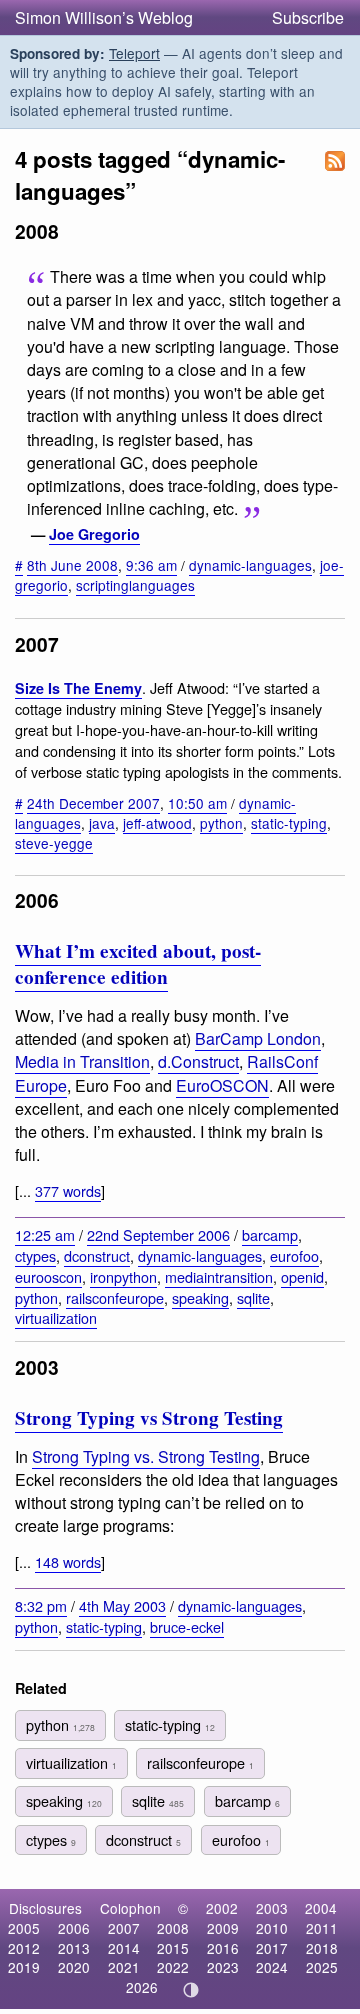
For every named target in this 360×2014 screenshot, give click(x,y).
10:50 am (197, 803)
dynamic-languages (250, 565)
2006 (74, 1928)
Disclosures (45, 1908)
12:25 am (45, 1234)
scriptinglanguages (135, 585)
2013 (74, 1948)
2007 (124, 1928)
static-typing (289, 823)
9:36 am (151, 565)
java (102, 823)
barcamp (270, 1234)
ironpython (123, 1276)
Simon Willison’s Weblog (104, 17)
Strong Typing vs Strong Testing (149, 1418)
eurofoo (294, 1255)
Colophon (130, 1908)
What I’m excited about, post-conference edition (138, 964)
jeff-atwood (157, 823)
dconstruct (97, 1255)
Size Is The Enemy (78, 688)
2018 (322, 1948)
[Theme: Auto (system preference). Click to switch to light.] (191, 1990)
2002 (222, 1908)
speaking (200, 1297)
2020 (74, 1967)
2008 (173, 1928)
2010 (272, 1928)
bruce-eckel (187, 1626)
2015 (173, 1948)
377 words (68, 1190)
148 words (68, 1561)
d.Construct (198, 1061)
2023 (223, 1967)
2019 (24, 1967)
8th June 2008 (72, 565)
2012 (24, 1948)
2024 (272, 1967)
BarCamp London (258, 1038)
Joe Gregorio (94, 534)
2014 (124, 1948)
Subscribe (308, 17)
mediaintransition (219, 1276)
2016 (223, 1948)
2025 (322, 1967)
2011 (322, 1928)
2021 (124, 1967)
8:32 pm (41, 1605)
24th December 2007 (93, 803)
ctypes (35, 1255)
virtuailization (56, 1317)
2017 (272, 1948)
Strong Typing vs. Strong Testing (146, 1456)
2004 (321, 1908)
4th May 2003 (122, 1605)
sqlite (253, 1297)
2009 (223, 1928)
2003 (272, 1908)
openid (302, 1276)
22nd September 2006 (158, 1234)
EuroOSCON (222, 1085)
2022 (173, 1967)
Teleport (134, 53)
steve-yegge (54, 843)
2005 (24, 1928)
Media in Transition (82, 1061)
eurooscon (48, 1276)
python (221, 823)
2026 (142, 1987)
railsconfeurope (115, 1297)
